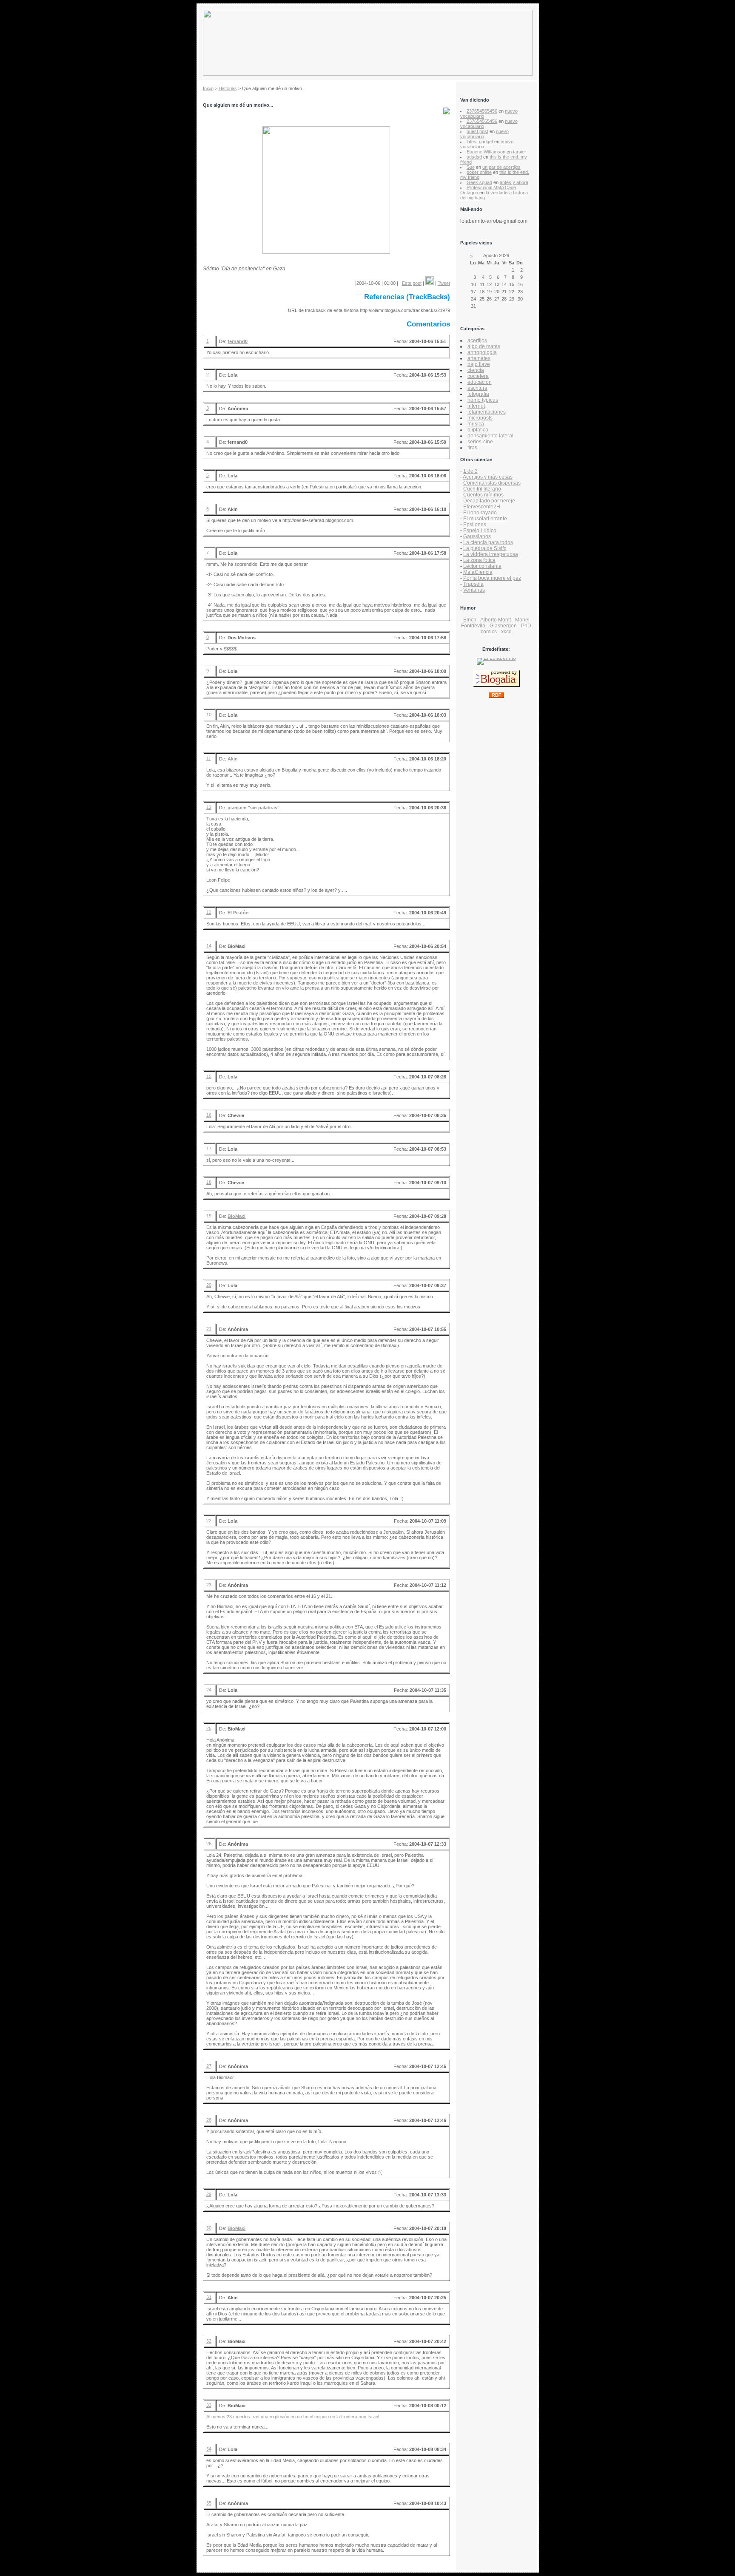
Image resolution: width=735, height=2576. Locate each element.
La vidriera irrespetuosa (491, 554)
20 (209, 1285)
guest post (477, 131)
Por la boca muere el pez (492, 578)
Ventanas (474, 590)
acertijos (477, 340)
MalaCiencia (478, 572)
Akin (233, 759)
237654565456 (482, 111)
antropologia (482, 352)
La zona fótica (479, 560)
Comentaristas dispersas (492, 483)
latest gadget (480, 142)
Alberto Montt (496, 620)
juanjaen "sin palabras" (254, 808)
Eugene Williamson (486, 152)
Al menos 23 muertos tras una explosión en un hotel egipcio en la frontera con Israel (293, 2417)
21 (209, 1329)
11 (209, 758)
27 (209, 2066)
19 (209, 1216)
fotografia (478, 394)
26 (209, 1844)
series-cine (480, 442)
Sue (471, 167)
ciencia (476, 370)
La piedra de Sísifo (485, 548)
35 (209, 2503)
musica (476, 424)
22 (209, 1521)
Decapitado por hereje (489, 501)
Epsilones (475, 525)
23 (209, 1585)
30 (209, 2228)
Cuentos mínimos (483, 495)
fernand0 (238, 341)
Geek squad (479, 182)
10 (209, 715)
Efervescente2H (482, 507)
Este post (412, 283)
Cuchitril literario (482, 489)
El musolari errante (485, 519)
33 (209, 2405)
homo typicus (483, 400)
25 (209, 1728)
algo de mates (484, 346)
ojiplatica (478, 430)
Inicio (208, 88)
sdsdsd (474, 157)
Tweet (444, 283)
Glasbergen (503, 626)
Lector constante (482, 566)
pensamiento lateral (490, 436)
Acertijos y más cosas (488, 477)
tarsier (520, 152)
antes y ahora (514, 182)
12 (209, 807)
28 (209, 2120)
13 (209, 912)
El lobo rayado (480, 513)
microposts (480, 418)
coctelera (478, 376)
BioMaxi (236, 1216)
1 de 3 (470, 471)
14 (209, 946)
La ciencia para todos (488, 542)
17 (209, 1149)
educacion (480, 382)
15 (209, 1076)
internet (476, 406)
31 (209, 2297)
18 (209, 1182)
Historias (228, 88)
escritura (477, 388)
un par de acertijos (501, 167)
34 (209, 2449)
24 (209, 1690)
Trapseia (473, 584)
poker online (479, 172)
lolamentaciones (487, 412)
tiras (472, 448)
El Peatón (238, 913)
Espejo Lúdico (480, 531)
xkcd (506, 632)
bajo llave (479, 364)
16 (209, 1115)
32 (209, 2341)
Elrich (470, 620)
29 (209, 2194)
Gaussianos (477, 536)
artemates (479, 358)
